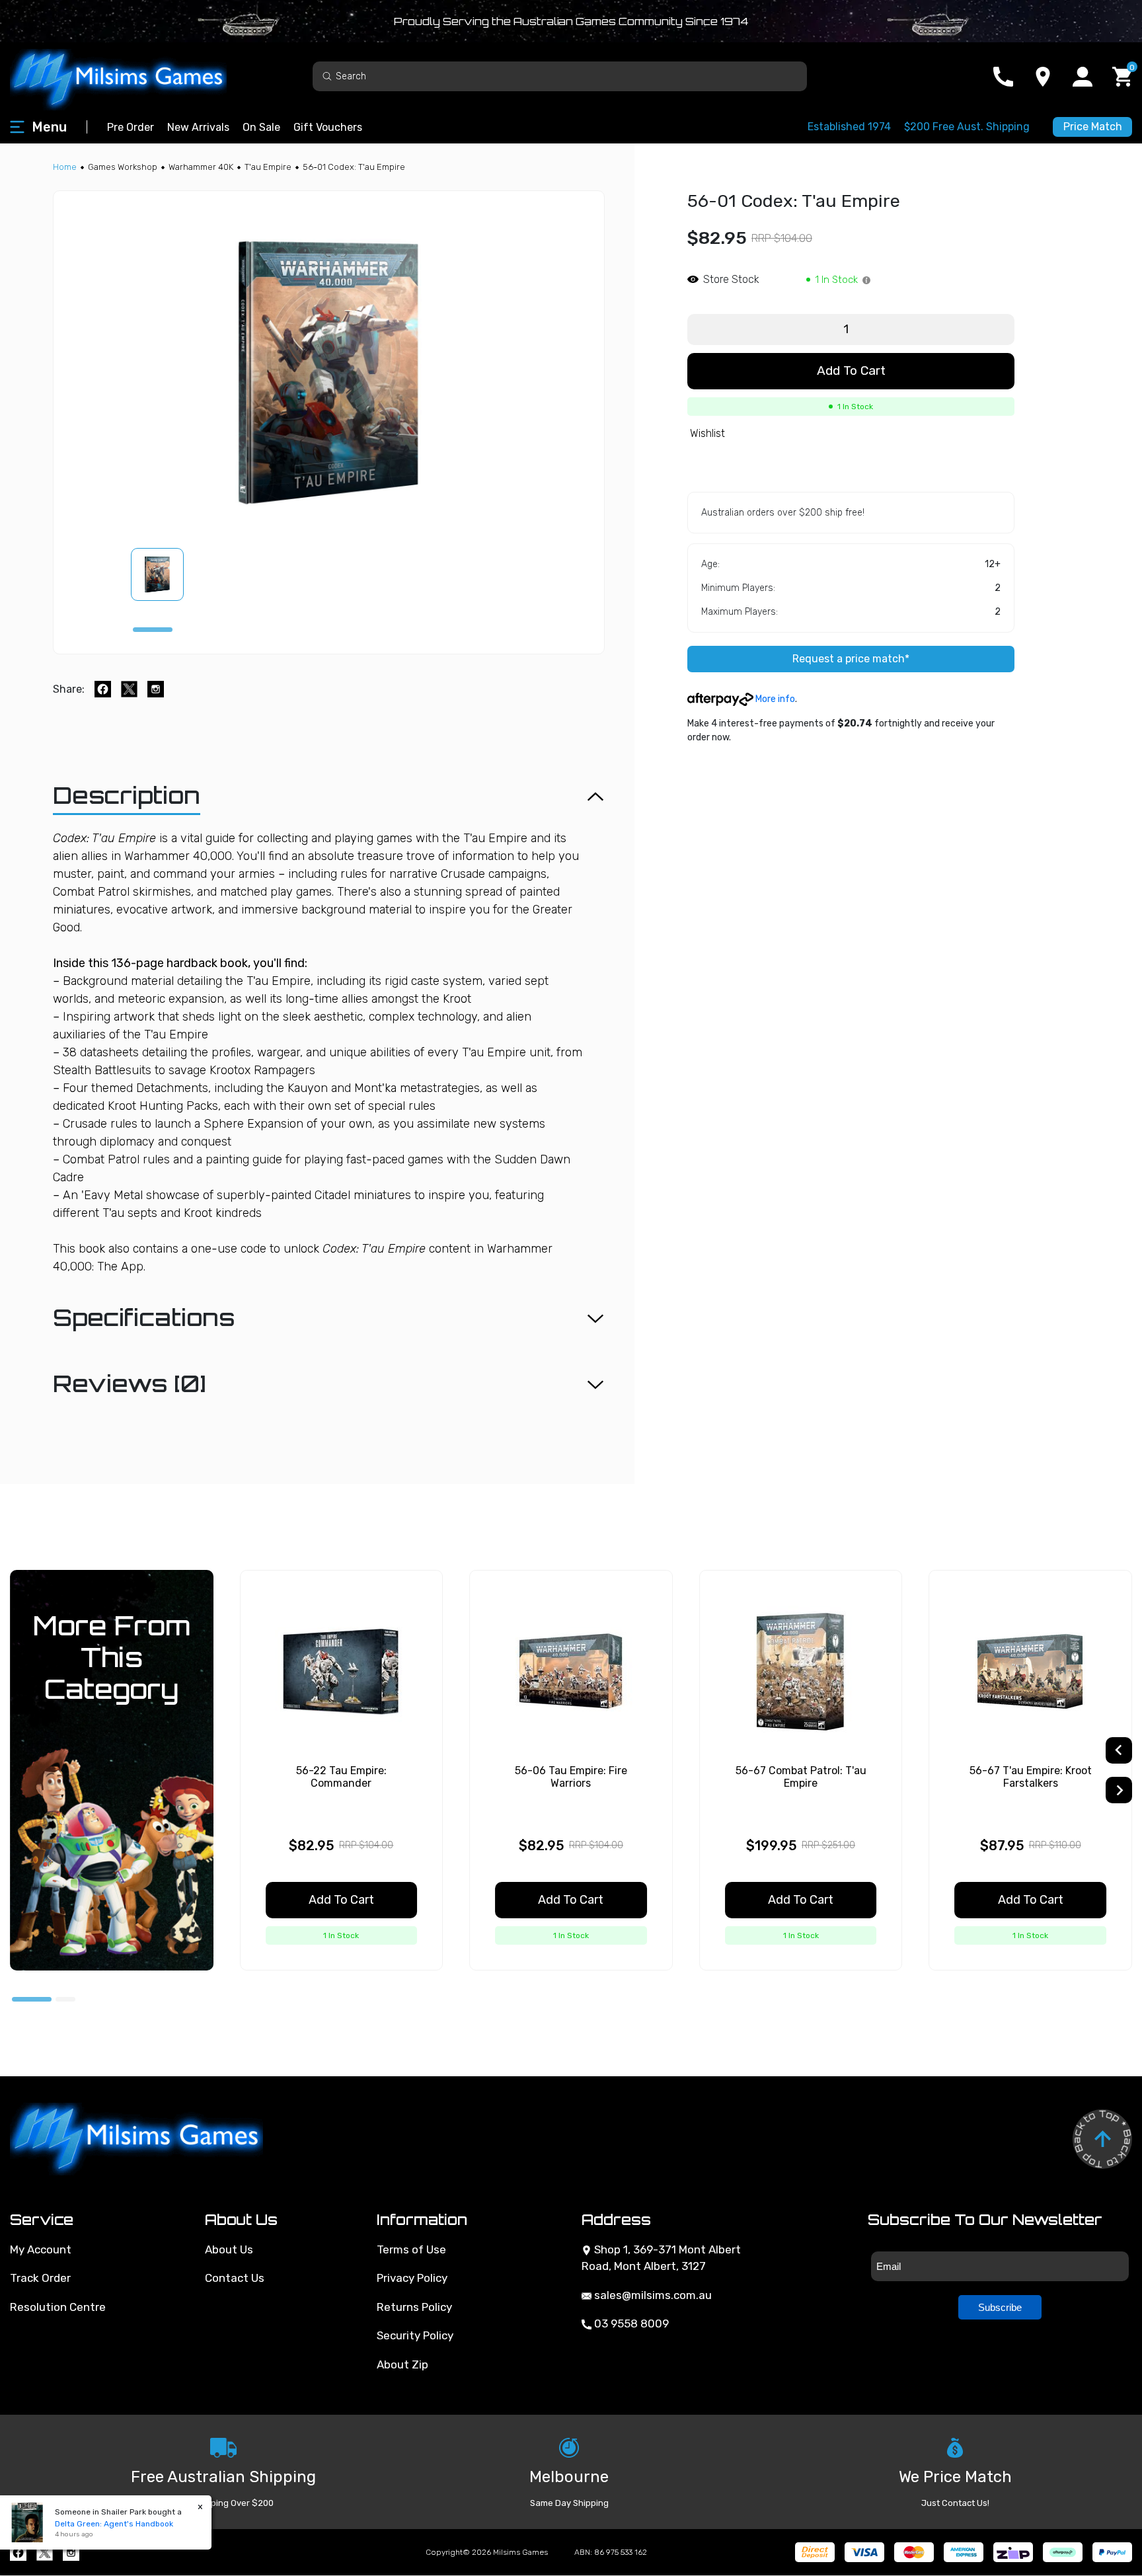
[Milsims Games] (132, 76)
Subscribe (1000, 2307)
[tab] (153, 630)
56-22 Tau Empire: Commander (341, 1777)
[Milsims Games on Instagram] (71, 2553)
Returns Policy (414, 2307)
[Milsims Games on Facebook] (18, 2553)
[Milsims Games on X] (45, 2553)
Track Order (40, 2278)
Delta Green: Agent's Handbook (114, 2524)
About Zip (402, 2364)
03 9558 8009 (630, 2323)
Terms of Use (411, 2249)
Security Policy (415, 2335)
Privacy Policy (412, 2278)
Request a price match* (851, 659)
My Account (41, 2249)
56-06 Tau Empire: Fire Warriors (571, 1777)
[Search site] (327, 76)
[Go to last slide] (1119, 1750)
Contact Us (235, 2278)
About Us (229, 2249)
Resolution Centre (58, 2307)
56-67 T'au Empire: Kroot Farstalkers (1031, 1777)
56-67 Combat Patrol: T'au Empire (801, 1777)
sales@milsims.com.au (652, 2295)
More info (774, 699)
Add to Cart (851, 371)
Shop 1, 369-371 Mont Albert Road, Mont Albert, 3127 (661, 2258)
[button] (165, 574)
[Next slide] (1119, 1790)
